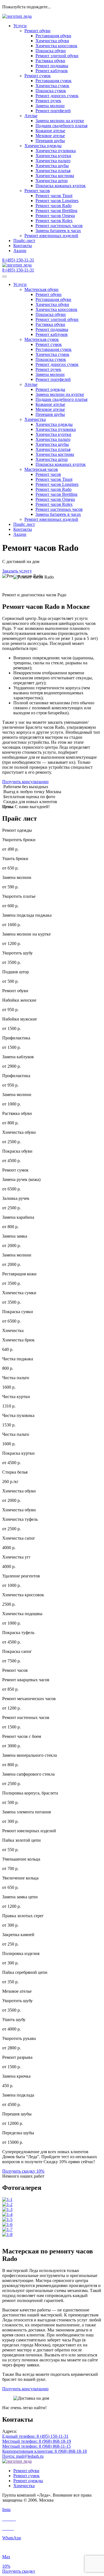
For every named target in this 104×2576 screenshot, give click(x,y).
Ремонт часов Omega (55, 216)
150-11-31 (18, 260)
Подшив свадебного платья (61, 126)
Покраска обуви (51, 51)
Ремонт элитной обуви (57, 56)
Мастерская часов (41, 469)
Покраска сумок (51, 91)
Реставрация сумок (54, 81)
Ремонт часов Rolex (54, 221)
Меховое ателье (50, 136)
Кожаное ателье (50, 131)
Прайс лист (24, 524)
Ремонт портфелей (53, 111)
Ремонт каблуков (52, 71)
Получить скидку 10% (23, 2171)
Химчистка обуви (52, 41)
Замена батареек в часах (58, 231)
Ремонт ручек (48, 101)
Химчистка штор (52, 181)
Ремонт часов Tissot (54, 196)
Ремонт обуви (37, 31)
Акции (20, 251)
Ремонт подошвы (52, 66)
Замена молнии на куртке (60, 121)
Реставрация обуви (53, 36)
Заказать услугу (17, 571)
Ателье (31, 116)
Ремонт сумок (38, 76)
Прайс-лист (24, 241)
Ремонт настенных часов (59, 226)
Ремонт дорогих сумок (57, 96)
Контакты (23, 246)
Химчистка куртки (53, 156)
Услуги (20, 26)
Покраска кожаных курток (61, 186)
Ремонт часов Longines (57, 201)
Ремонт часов (37, 191)
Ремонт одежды (50, 389)
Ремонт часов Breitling (56, 211)
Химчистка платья (53, 171)
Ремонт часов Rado (54, 206)
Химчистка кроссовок (56, 46)
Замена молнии (50, 106)
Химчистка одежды (43, 146)
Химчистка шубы (52, 166)
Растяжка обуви (50, 61)
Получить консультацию (25, 782)
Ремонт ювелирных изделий (51, 236)
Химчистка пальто (53, 161)
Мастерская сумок (42, 339)
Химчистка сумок (52, 86)
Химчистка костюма (55, 176)
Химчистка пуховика (56, 151)
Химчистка (35, 419)
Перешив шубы (50, 141)
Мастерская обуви (41, 289)
